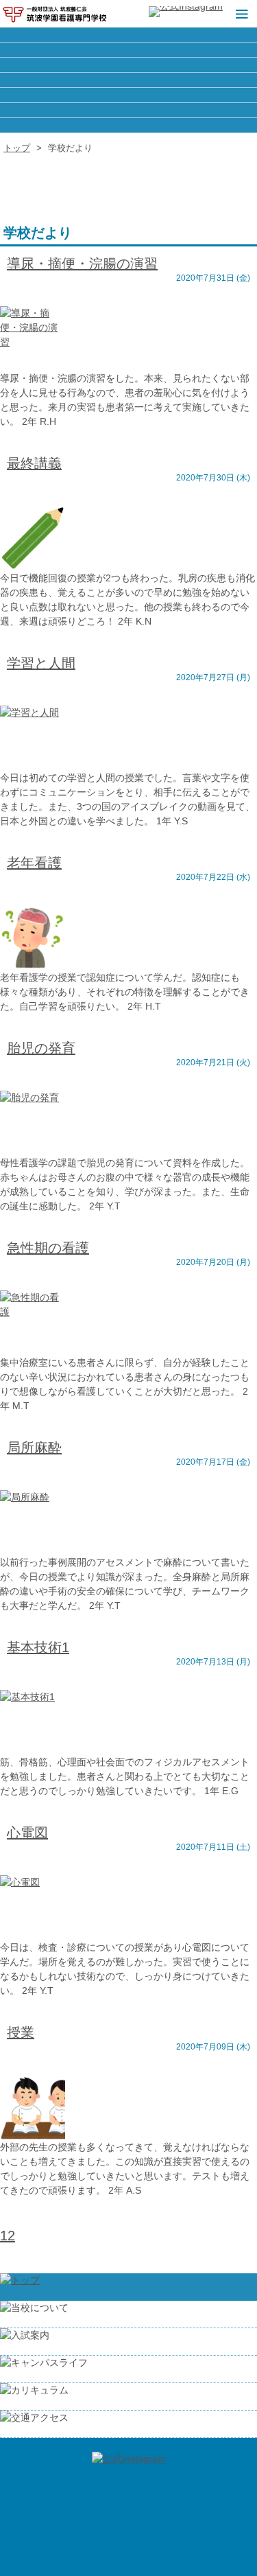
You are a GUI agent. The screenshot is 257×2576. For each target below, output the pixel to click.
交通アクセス (128, 125)
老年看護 (34, 863)
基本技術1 (38, 1647)
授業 (21, 2032)
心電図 (27, 1833)
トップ (17, 148)
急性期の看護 (48, 1248)
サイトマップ (128, 80)
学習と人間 (41, 663)
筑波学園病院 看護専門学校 (55, 14)
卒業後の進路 (128, 50)
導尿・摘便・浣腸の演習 (82, 264)
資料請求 (128, 95)
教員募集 (128, 65)
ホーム (128, 35)
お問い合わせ (128, 110)
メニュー (240, 14)
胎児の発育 (41, 1048)
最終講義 (34, 463)
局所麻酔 (34, 1448)
